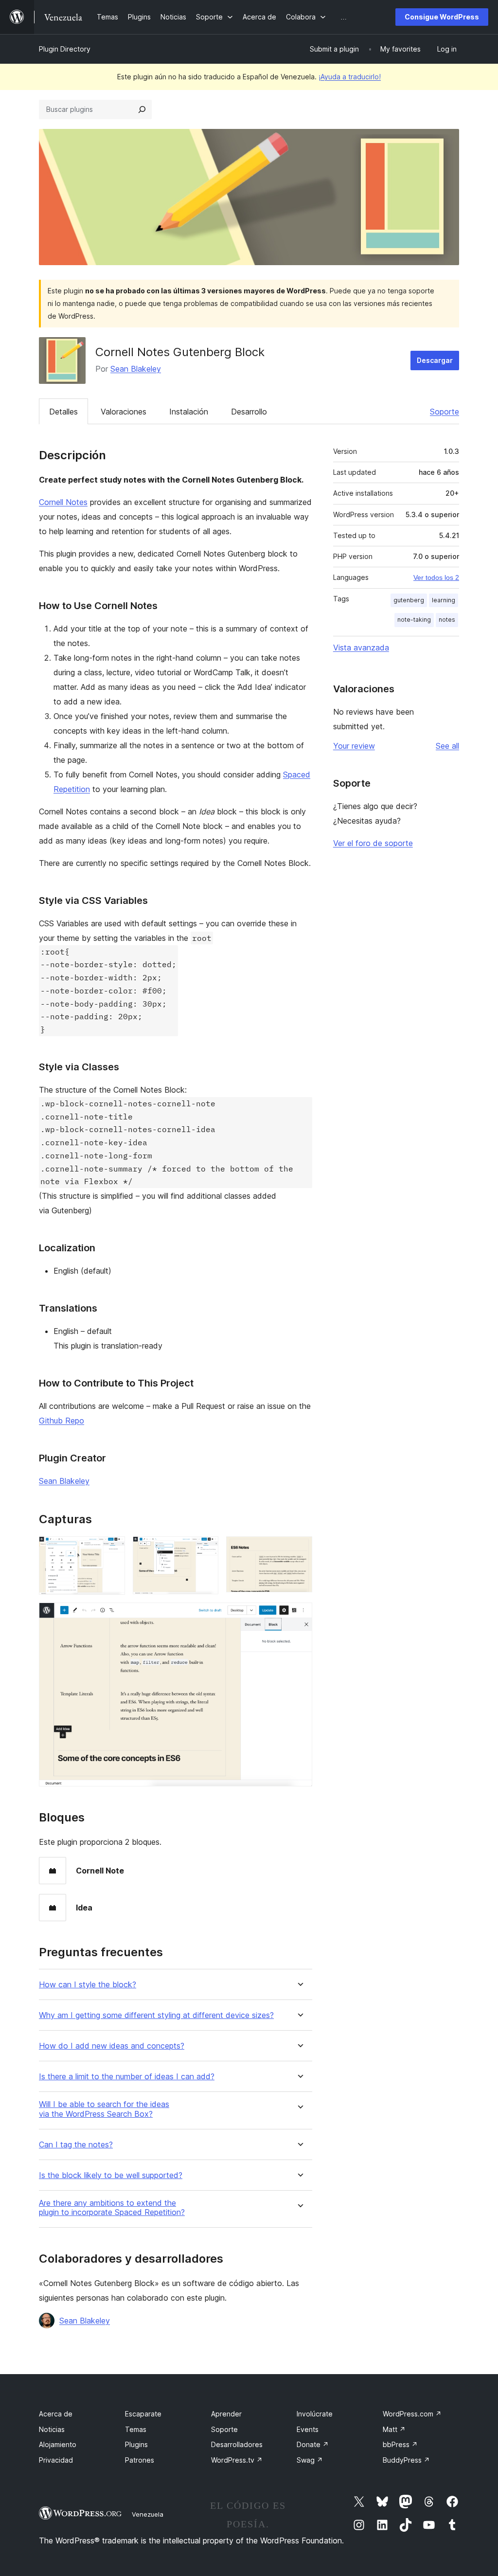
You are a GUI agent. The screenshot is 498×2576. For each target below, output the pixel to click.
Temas (136, 2429)
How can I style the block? (88, 1985)
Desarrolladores (237, 2444)
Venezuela (148, 2514)
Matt (394, 2429)
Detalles (63, 412)
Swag (310, 2460)
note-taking (414, 620)
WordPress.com (412, 2414)
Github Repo (62, 1421)
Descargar (435, 360)
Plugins (136, 2444)
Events (308, 2429)
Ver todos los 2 (436, 577)
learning (444, 600)
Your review (354, 746)
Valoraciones (124, 412)
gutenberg (409, 600)
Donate (313, 2444)
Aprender (226, 2414)
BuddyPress (406, 2460)
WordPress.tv (237, 2460)
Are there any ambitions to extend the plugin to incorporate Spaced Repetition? (112, 2208)
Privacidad (56, 2460)
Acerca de (56, 2414)
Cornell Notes (63, 502)
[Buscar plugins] (142, 109)
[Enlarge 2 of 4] (205, 1549)
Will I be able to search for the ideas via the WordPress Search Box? (104, 2109)
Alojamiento (58, 2444)
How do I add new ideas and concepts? (112, 2046)
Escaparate (143, 2414)
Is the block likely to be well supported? (111, 2175)
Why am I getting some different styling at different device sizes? (156, 2015)
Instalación (189, 412)
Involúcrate (315, 2414)
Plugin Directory (65, 49)
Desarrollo (249, 412)
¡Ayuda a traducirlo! (350, 77)
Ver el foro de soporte (373, 843)
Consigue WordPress (442, 17)
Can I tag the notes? (76, 2145)
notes (447, 620)
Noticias (52, 2429)
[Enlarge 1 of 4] (112, 1549)
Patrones (140, 2460)
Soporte (445, 412)
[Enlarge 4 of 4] (299, 1616)
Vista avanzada (361, 648)
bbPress (400, 2444)
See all (447, 746)
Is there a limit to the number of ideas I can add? (127, 2077)
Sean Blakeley (136, 369)
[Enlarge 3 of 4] (299, 1549)
